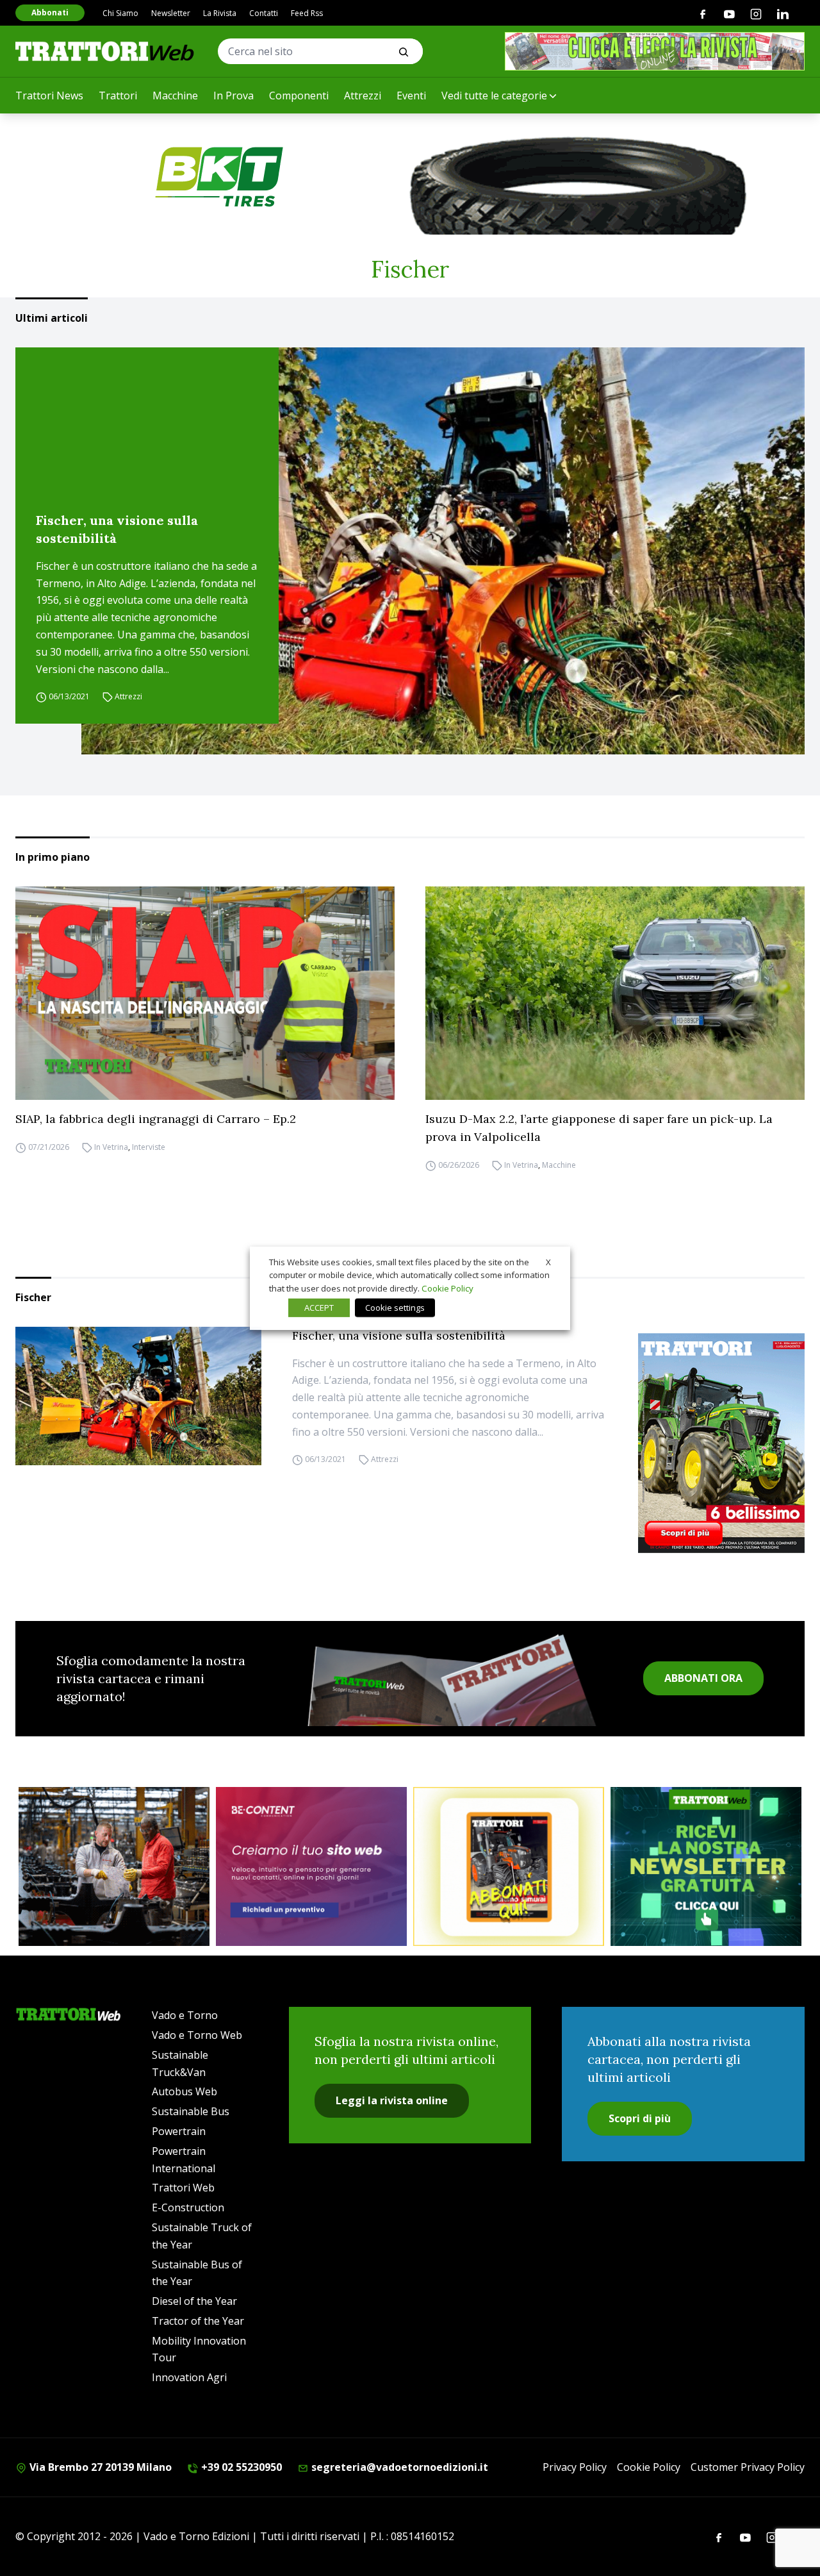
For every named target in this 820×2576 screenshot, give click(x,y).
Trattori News (49, 96)
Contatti (264, 13)
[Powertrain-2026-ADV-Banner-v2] (114, 1866)
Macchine (175, 96)
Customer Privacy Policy (748, 2467)
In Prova (234, 96)
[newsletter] (706, 1866)
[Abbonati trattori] (509, 1866)
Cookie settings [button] (395, 1308)
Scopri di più (640, 2118)
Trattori (118, 96)
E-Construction (188, 2207)
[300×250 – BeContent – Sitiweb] (311, 1866)
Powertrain (179, 2131)
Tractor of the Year (198, 2321)
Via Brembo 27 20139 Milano (99, 2467)
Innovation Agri (189, 2377)
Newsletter (171, 13)
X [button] (548, 1261)
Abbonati (50, 12)
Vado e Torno (185, 2015)
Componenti (299, 96)
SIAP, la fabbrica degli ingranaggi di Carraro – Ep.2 (156, 1119)
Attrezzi (363, 96)
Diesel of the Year (194, 2301)
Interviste (149, 1147)
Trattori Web (183, 2188)
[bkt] (410, 177)
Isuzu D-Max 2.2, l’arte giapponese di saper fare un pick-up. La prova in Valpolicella (599, 1128)
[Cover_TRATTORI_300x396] (721, 1443)
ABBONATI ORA (703, 1678)
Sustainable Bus (191, 2111)
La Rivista (220, 13)
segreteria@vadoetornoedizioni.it (398, 2467)
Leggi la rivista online (392, 2100)
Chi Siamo (120, 13)
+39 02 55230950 (240, 2467)
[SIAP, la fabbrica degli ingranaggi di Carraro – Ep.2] (205, 993)
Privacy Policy (575, 2467)
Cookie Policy (649, 2467)
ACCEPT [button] (319, 1308)
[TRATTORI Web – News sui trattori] (105, 51)
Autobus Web (184, 2091)
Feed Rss (307, 13)
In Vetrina (111, 1147)
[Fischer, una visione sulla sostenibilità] (443, 551)
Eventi (411, 96)
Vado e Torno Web (197, 2035)
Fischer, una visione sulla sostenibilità (117, 529)
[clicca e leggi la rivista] (655, 51)
